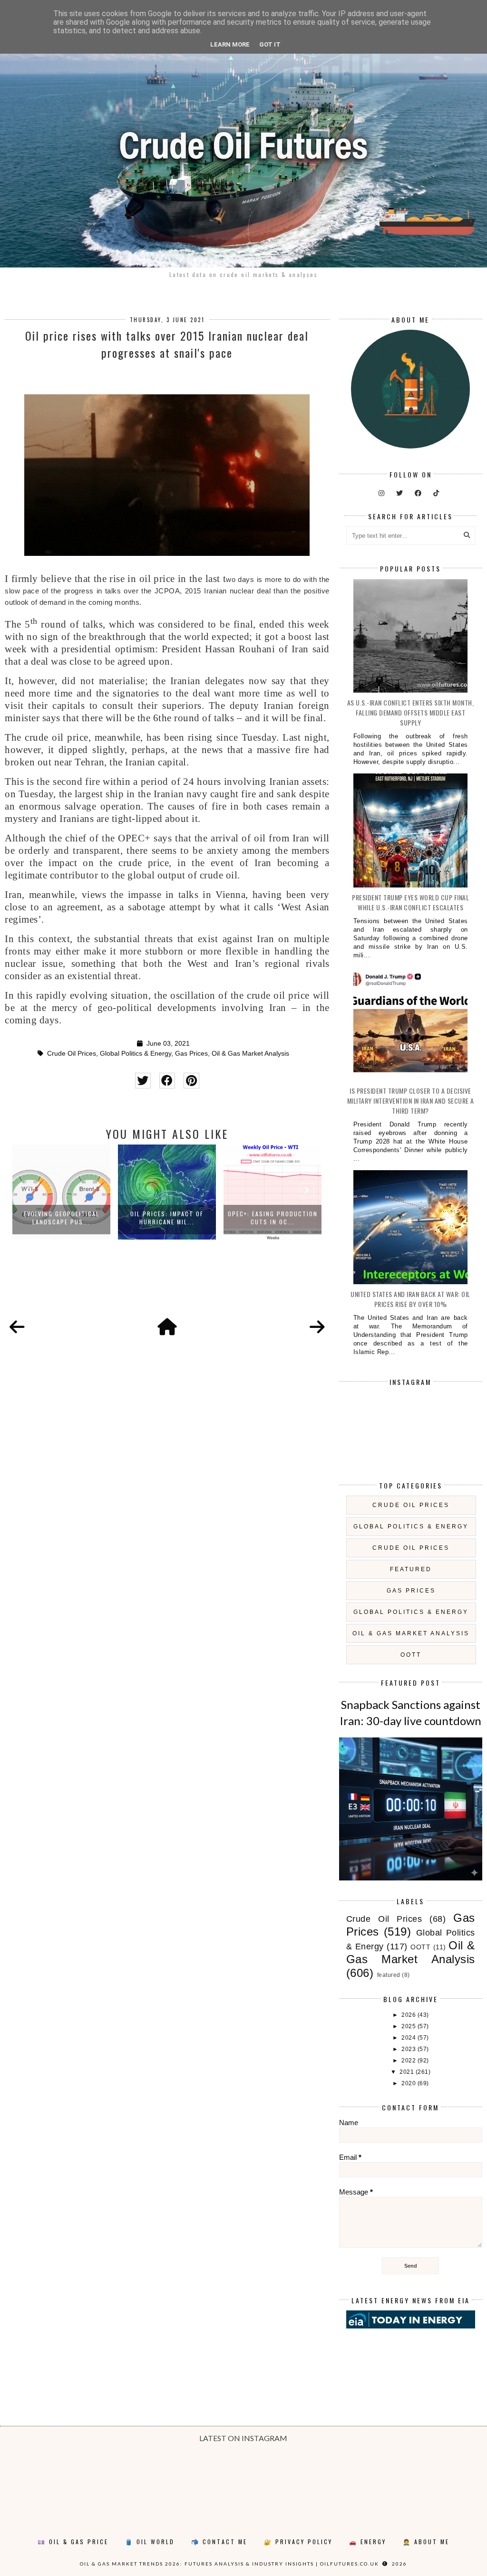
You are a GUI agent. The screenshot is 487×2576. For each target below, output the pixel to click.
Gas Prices (191, 1054)
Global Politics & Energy (136, 1054)
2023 (409, 2049)
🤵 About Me (426, 2542)
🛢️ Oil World (150, 2542)
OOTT (411, 1655)
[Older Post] (317, 1327)
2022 (409, 2061)
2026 (409, 2015)
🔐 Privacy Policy (298, 2542)
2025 (409, 2026)
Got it (270, 44)
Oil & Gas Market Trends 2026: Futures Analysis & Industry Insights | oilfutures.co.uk (229, 2564)
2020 (409, 2083)
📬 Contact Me (219, 2542)
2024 (409, 2038)
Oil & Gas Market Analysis (250, 1054)
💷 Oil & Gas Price (73, 2542)
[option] (61, 1192)
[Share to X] (143, 1081)
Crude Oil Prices (72, 1054)
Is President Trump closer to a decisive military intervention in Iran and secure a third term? (411, 1101)
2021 (408, 2072)
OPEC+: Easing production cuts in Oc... (273, 1218)
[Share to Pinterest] (191, 1081)
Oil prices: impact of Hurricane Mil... (167, 1218)
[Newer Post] (17, 1327)
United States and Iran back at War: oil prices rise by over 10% (410, 1299)
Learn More (230, 44)
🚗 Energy (368, 2542)
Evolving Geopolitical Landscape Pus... (62, 1218)
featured (411, 1569)
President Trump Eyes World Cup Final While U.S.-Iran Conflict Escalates (410, 902)
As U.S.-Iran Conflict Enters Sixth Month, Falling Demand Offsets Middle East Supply (411, 712)
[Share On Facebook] (167, 1081)
